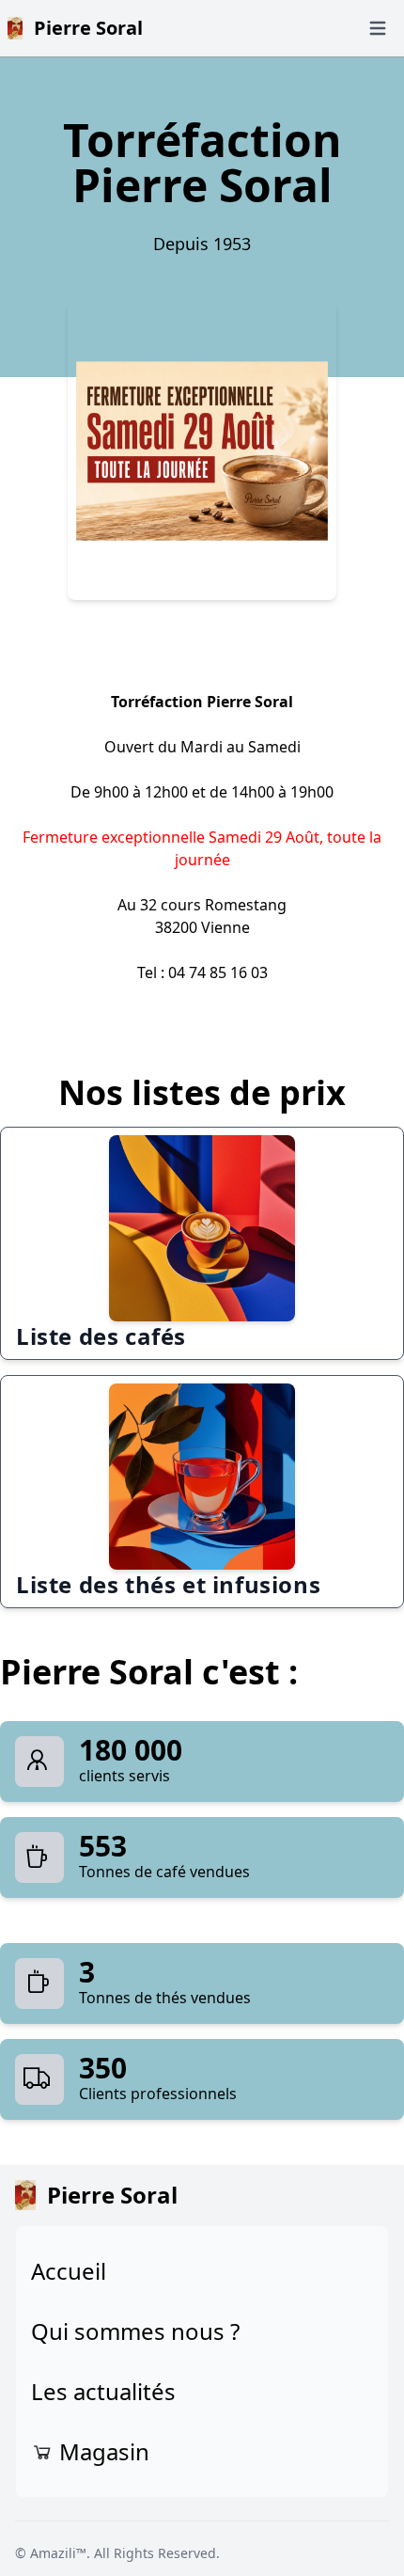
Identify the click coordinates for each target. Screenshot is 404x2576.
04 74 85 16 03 (218, 972)
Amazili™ (58, 2553)
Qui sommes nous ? (135, 2331)
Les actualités (103, 2391)
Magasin (101, 2451)
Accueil (69, 2271)
